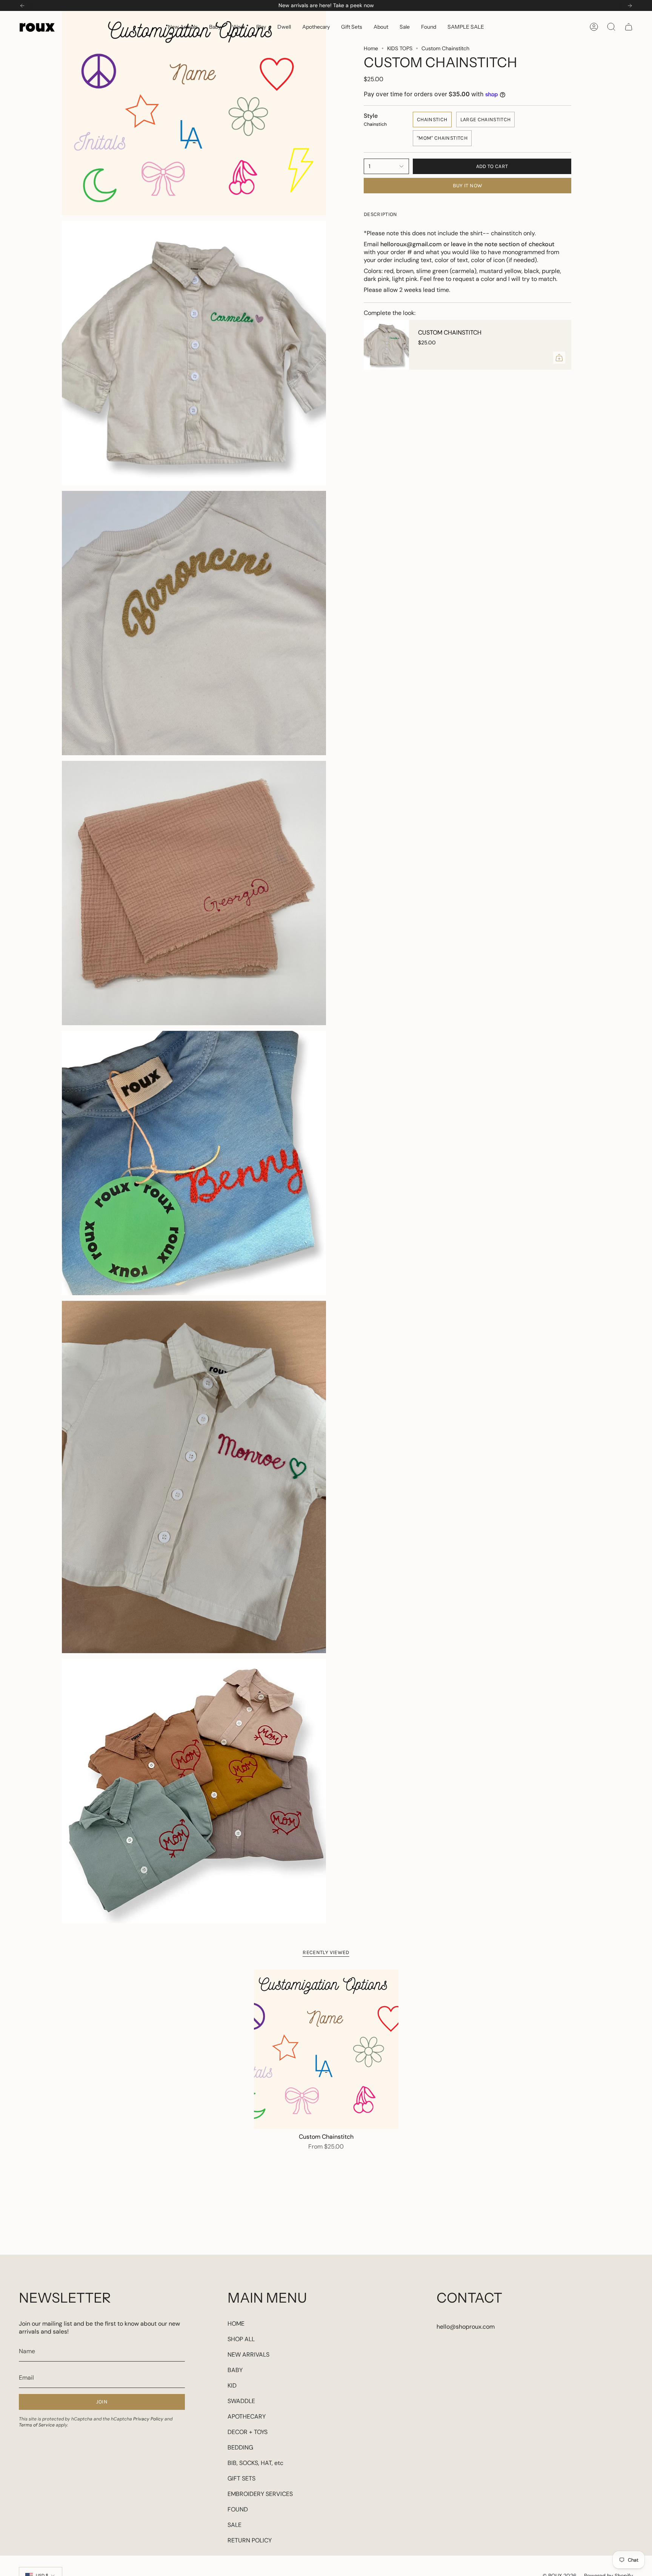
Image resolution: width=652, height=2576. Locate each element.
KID (232, 2385)
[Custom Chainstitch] (386, 345)
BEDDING (240, 2447)
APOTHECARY (247, 2416)
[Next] (630, 6)
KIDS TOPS (400, 48)
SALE (235, 2525)
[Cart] (629, 27)
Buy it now (468, 186)
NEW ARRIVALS (248, 2355)
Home (371, 48)
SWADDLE (241, 2401)
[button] (215, 27)
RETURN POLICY (250, 2540)
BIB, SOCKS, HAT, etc (255, 2463)
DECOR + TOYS (248, 2432)
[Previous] (22, 6)
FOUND (238, 2509)
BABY (235, 2370)
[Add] (559, 358)
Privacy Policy (148, 2419)
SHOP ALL (241, 2339)
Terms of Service (37, 2425)
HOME (236, 2324)
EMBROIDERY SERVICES (260, 2494)
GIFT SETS (241, 2478)
